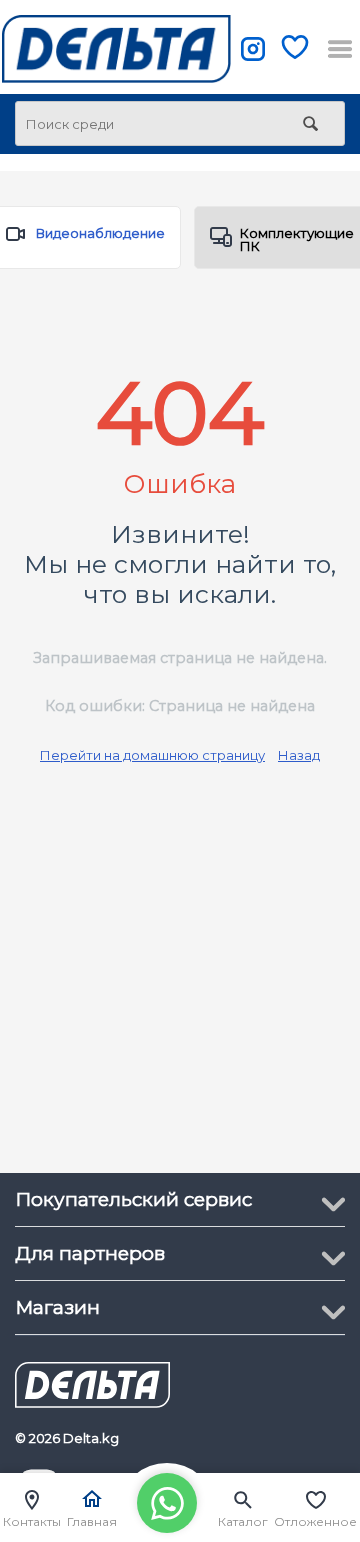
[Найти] (310, 125)
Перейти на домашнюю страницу (152, 755)
